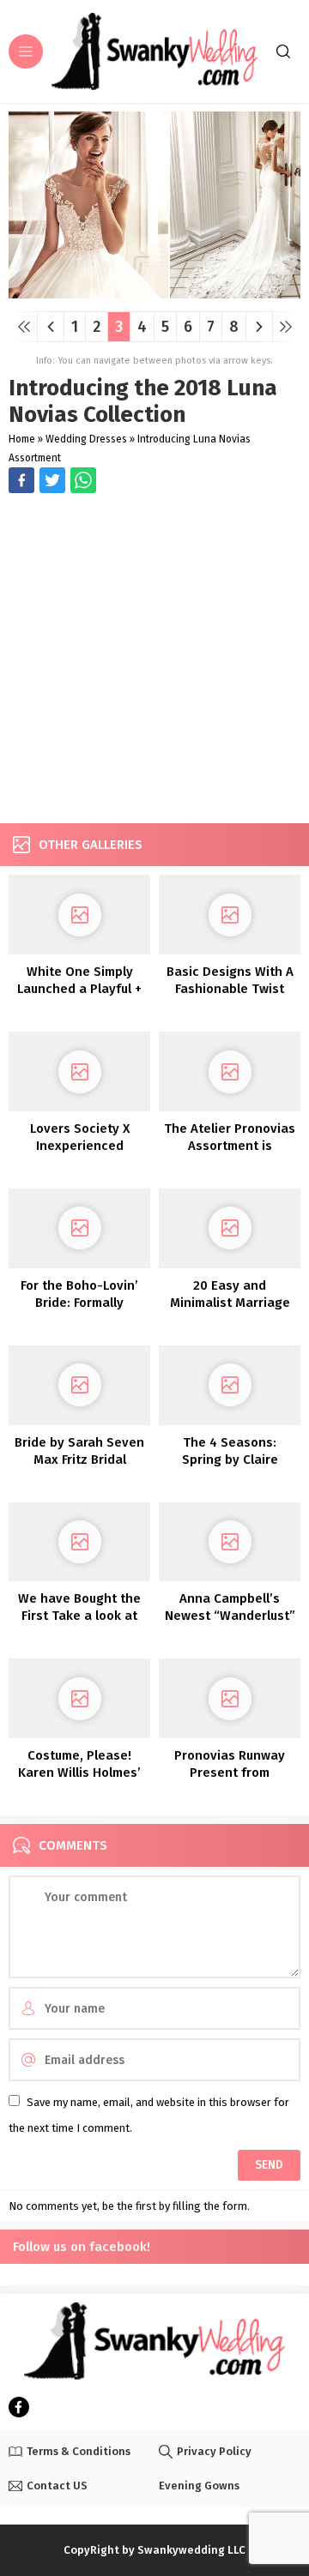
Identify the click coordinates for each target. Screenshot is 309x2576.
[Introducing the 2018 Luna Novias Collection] (154, 292)
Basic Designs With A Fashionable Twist (230, 980)
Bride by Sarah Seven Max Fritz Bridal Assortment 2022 (79, 1460)
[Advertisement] (154, 660)
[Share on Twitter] (83, 480)
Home (22, 439)
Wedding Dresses (86, 439)
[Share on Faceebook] (52, 480)
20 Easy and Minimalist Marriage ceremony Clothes (230, 1303)
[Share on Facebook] (21, 480)
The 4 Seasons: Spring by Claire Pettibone (230, 1460)
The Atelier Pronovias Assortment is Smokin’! (230, 1146)
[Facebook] (19, 2407)
